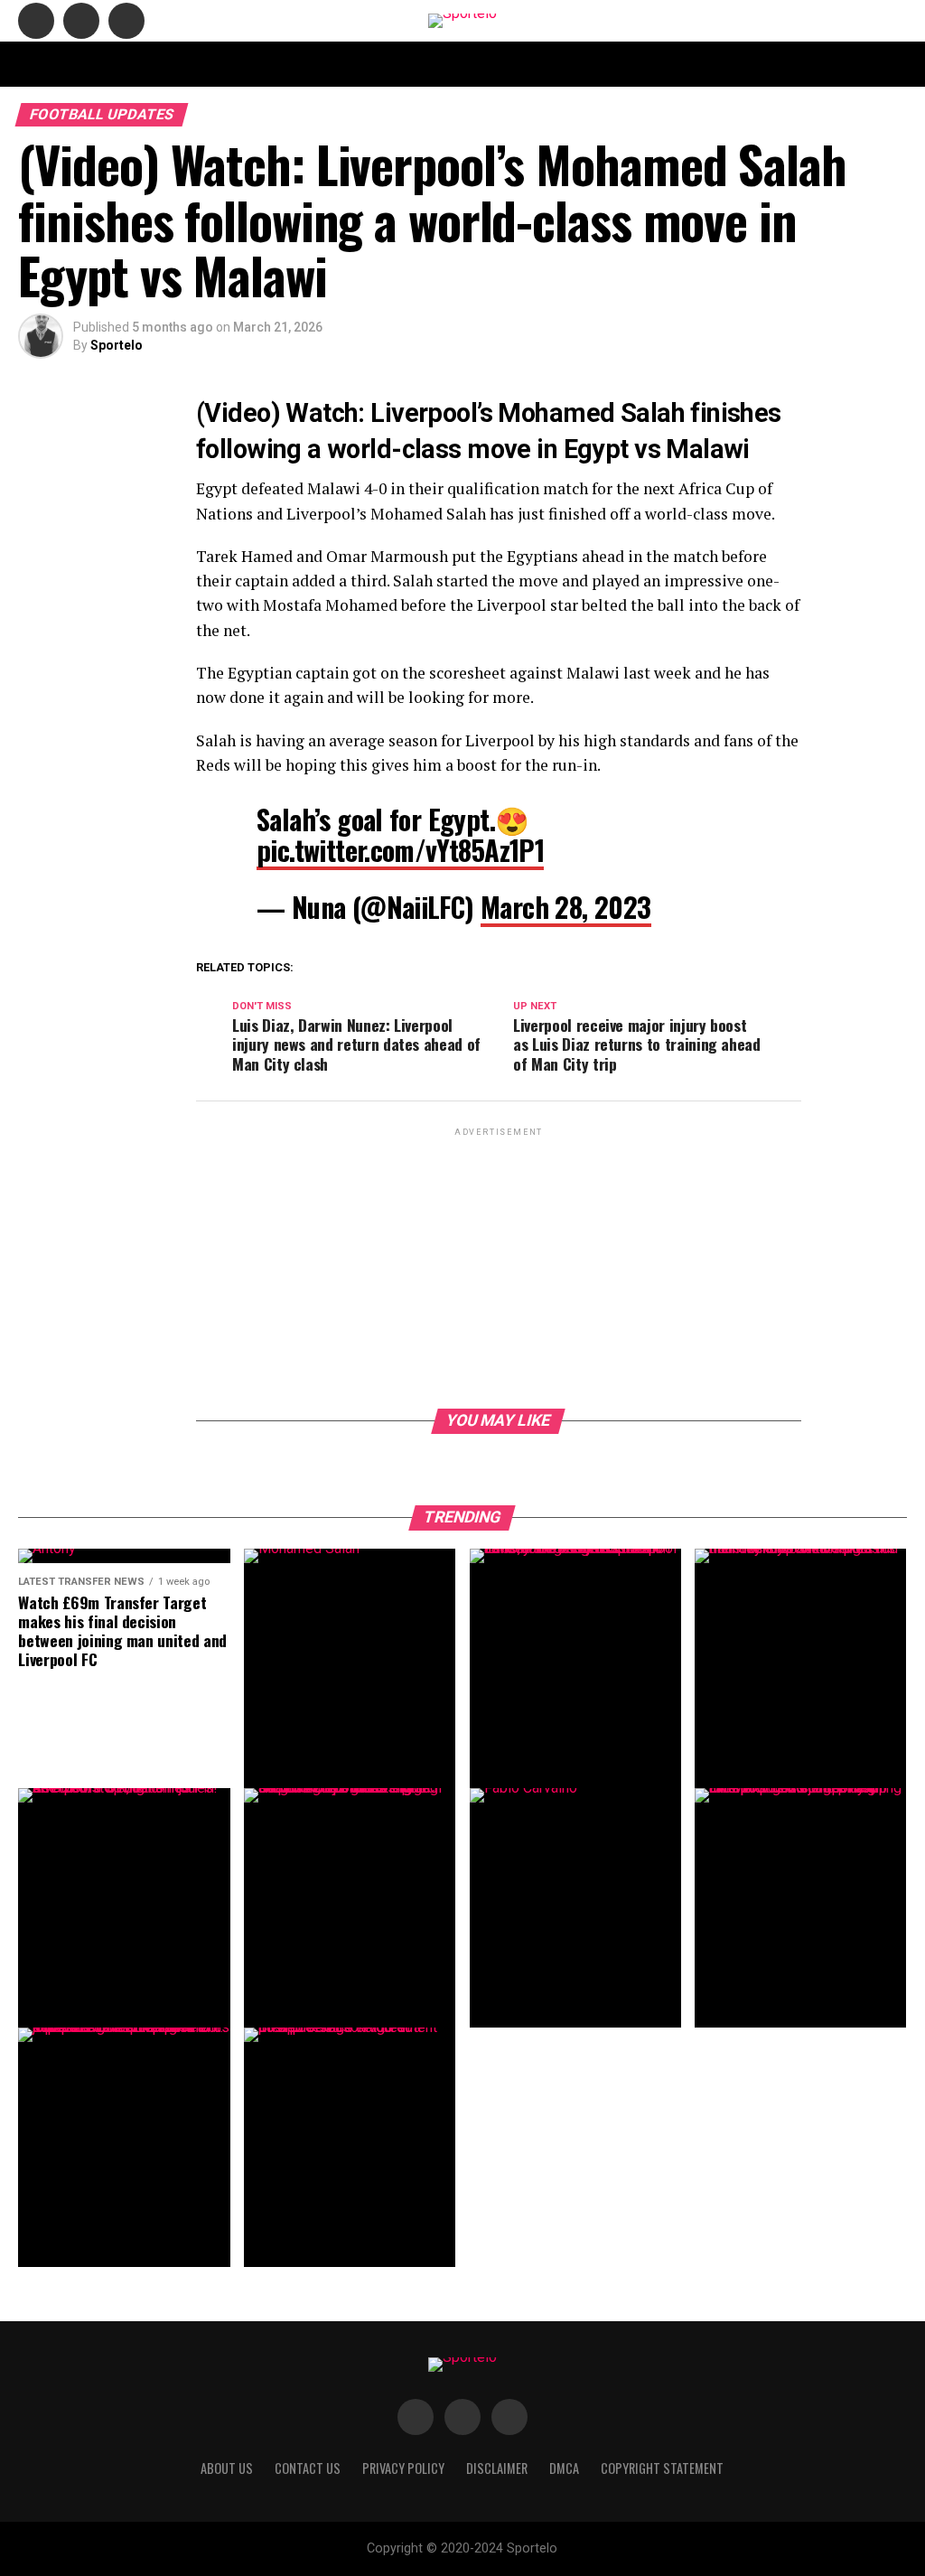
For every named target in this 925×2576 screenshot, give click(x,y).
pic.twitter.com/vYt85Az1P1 (400, 850)
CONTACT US (303, 64)
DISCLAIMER (538, 64)
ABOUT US (219, 64)
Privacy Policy (690, 64)
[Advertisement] (499, 1267)
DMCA (609, 64)
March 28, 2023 (566, 907)
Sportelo (117, 345)
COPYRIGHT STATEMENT (421, 64)
